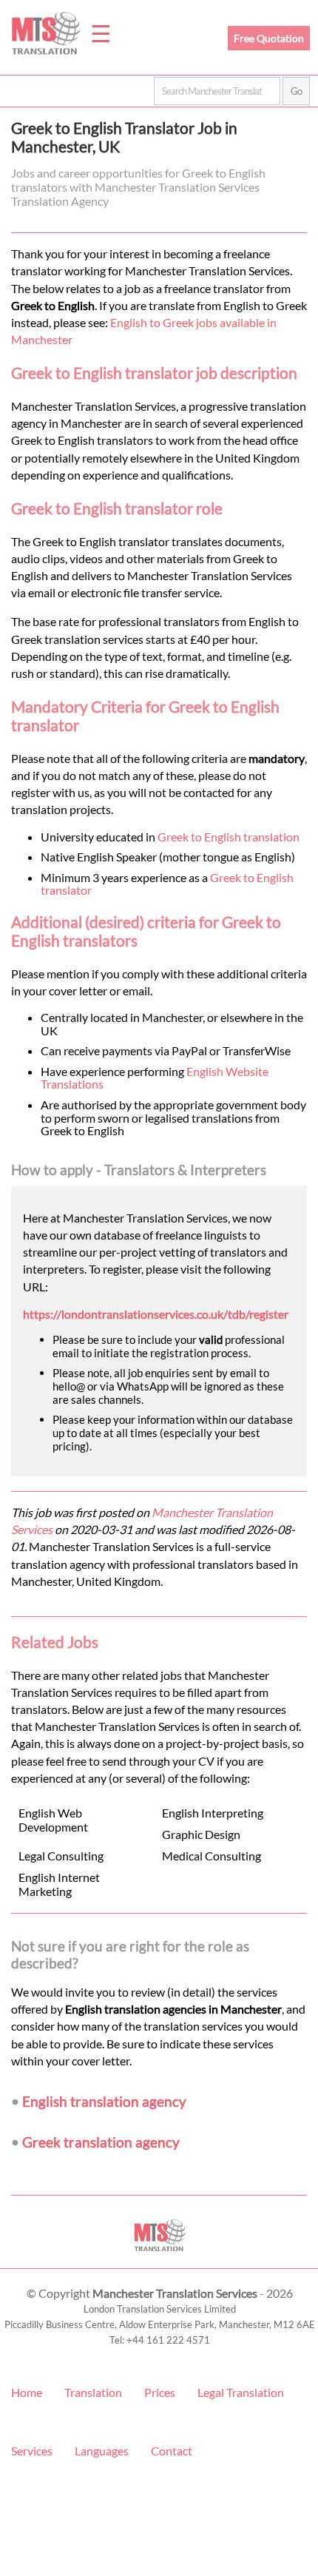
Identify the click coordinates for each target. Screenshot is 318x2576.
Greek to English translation (229, 837)
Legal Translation (241, 2392)
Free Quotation (269, 38)
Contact (172, 2451)
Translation (93, 2392)
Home (27, 2392)
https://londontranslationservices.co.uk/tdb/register (156, 1314)
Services (32, 2451)
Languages (102, 2451)
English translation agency (104, 2101)
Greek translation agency (101, 2142)
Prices (160, 2392)
